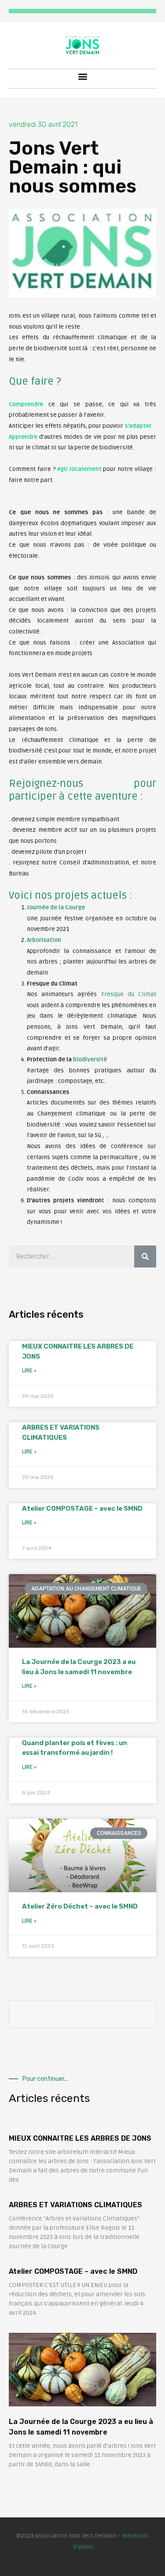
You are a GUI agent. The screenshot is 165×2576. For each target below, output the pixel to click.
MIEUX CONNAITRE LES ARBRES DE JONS (80, 2138)
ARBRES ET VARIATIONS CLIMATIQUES (75, 2205)
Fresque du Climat (129, 994)
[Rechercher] (145, 1256)
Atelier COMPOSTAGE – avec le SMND (82, 1509)
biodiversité (90, 1059)
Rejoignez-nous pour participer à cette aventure (82, 790)
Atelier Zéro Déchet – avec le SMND (80, 1906)
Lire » (29, 1371)
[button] (82, 76)
